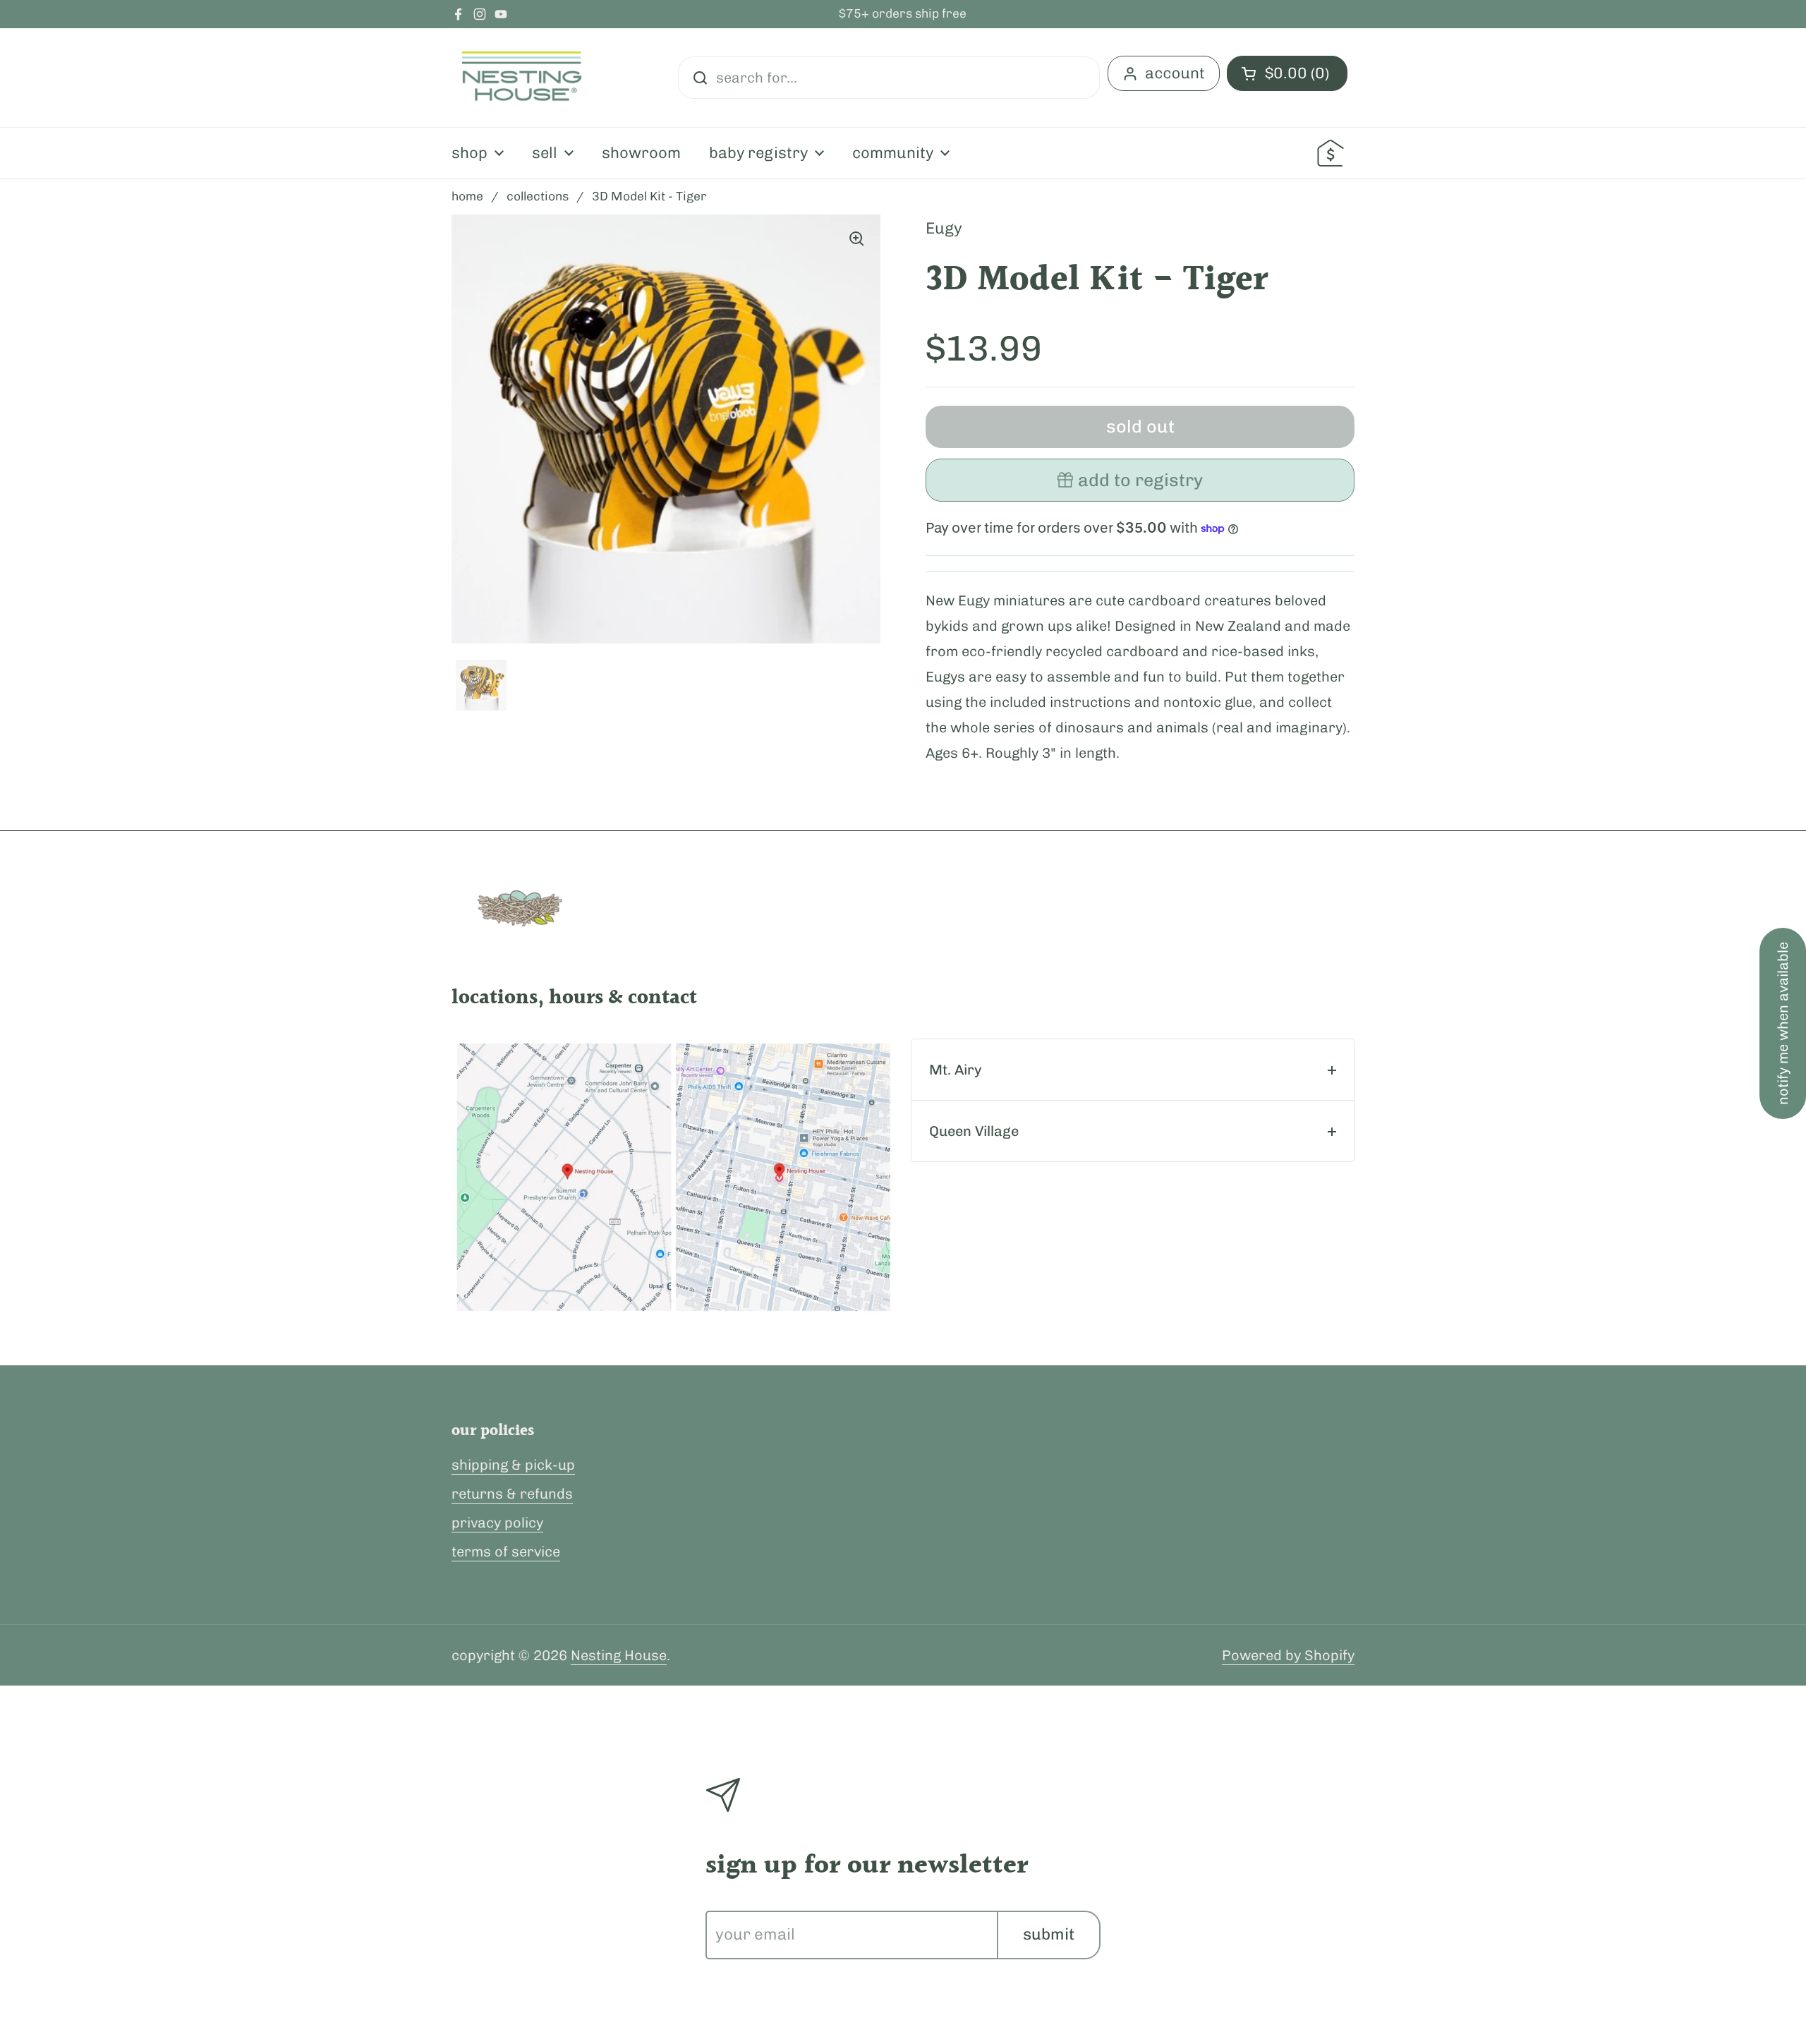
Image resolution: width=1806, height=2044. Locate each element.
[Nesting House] (522, 78)
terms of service (506, 1552)
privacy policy (497, 1523)
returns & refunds (512, 1494)
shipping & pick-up (513, 1465)
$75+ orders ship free (903, 14)
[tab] (1133, 1070)
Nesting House (619, 1655)
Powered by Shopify (1288, 1655)
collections (538, 196)
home (467, 196)
